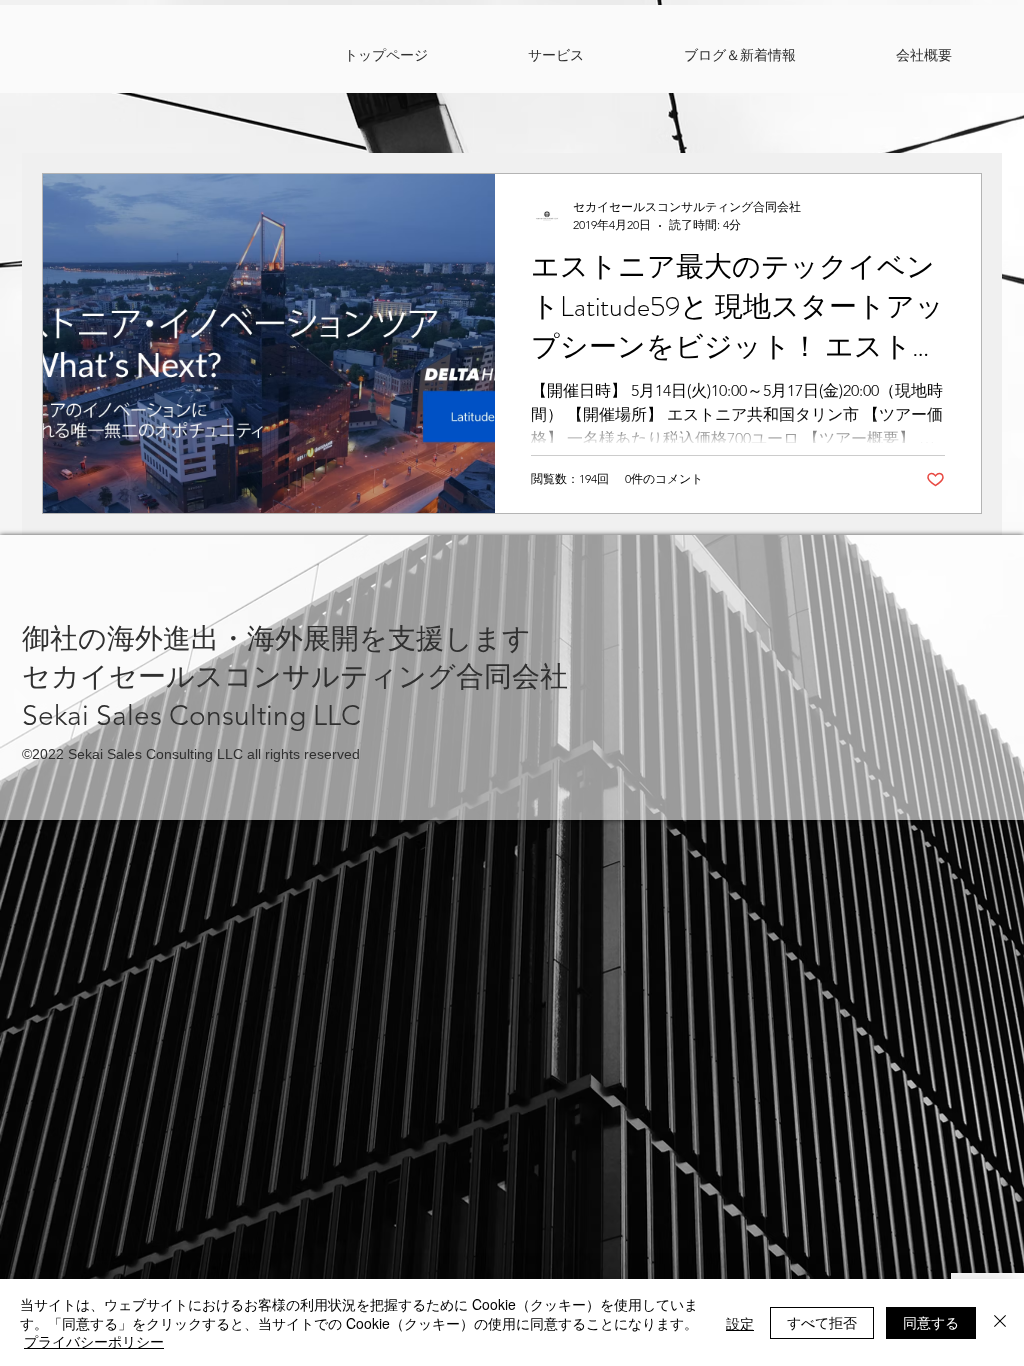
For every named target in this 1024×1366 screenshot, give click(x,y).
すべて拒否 (822, 1322)
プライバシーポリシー (94, 1341)
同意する (931, 1322)
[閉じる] (1000, 1322)
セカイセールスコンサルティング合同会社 (295, 676)
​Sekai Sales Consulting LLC (191, 715)
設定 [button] (740, 1323)
